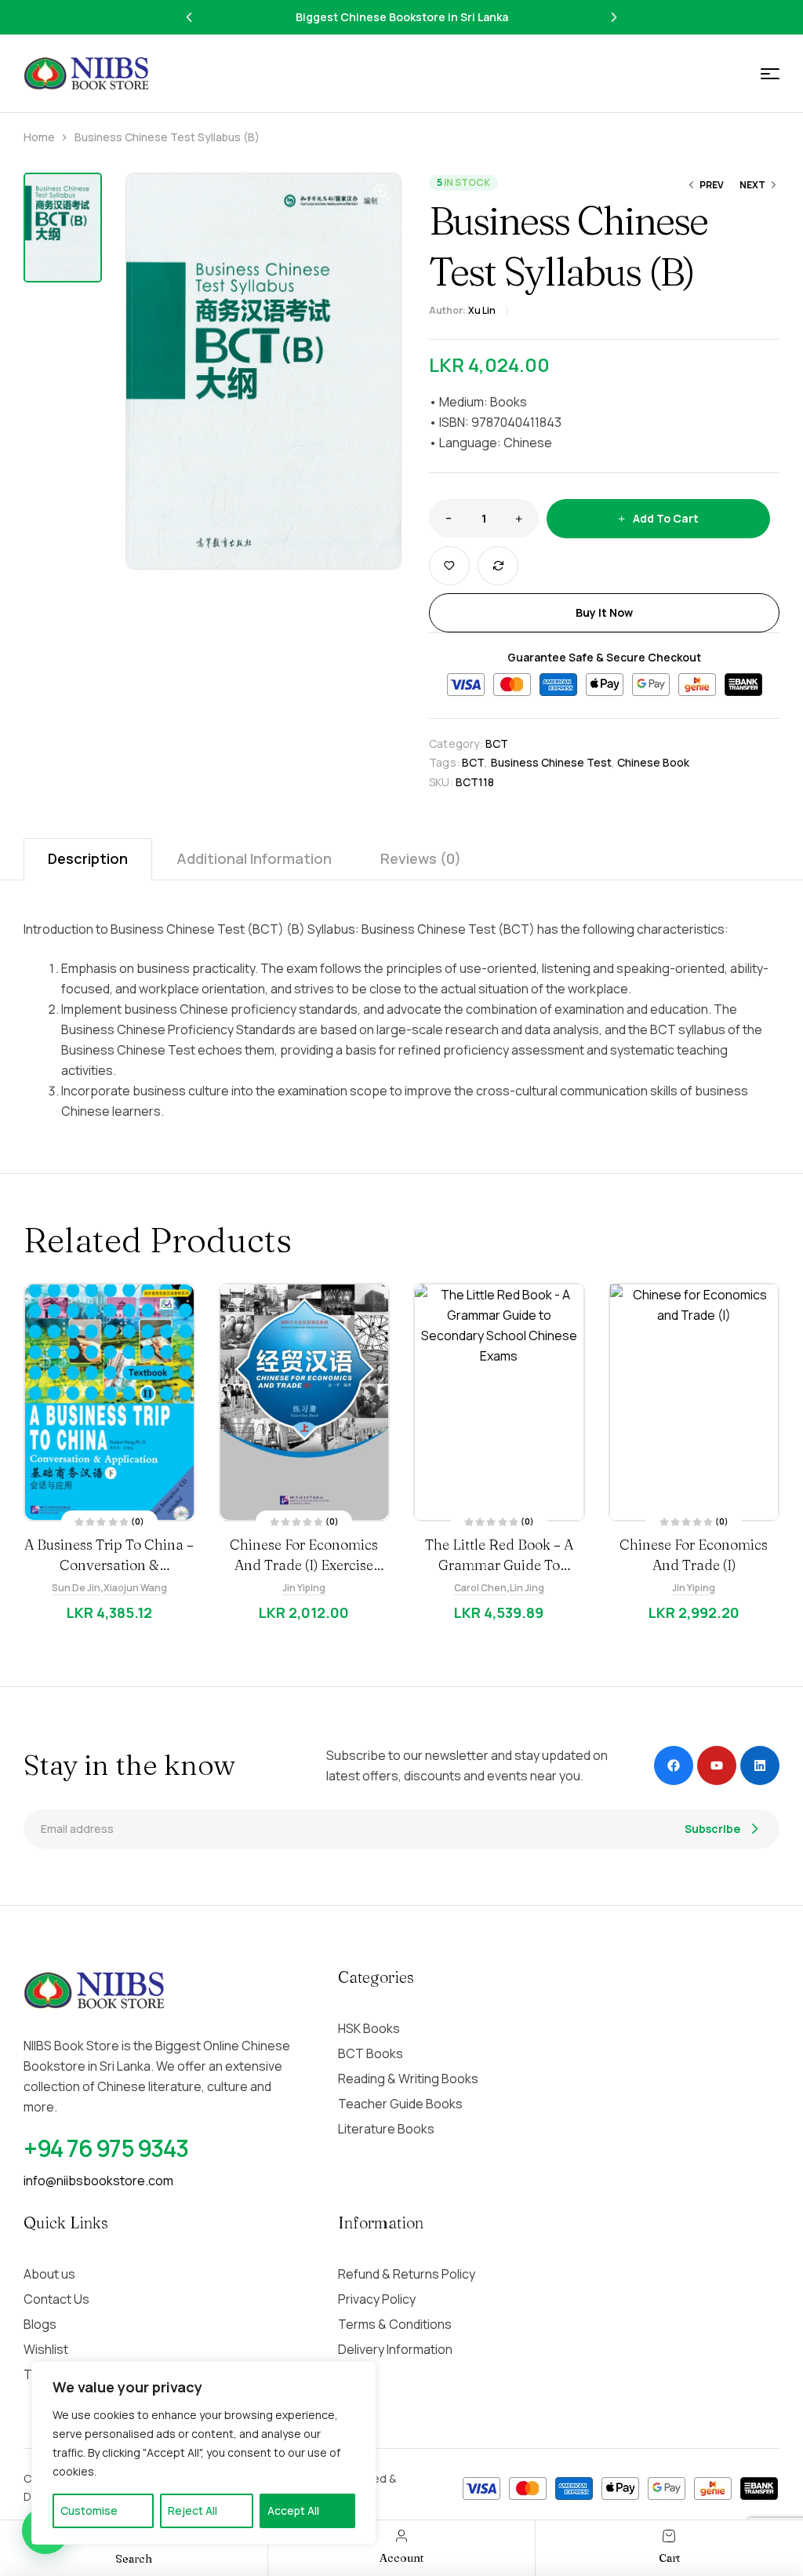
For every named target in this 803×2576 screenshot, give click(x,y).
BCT (497, 743)
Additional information (254, 858)
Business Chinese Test (551, 762)
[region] (204, 2453)
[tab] (88, 859)
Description (88, 858)
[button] (189, 17)
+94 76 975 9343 (106, 2148)
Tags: (444, 762)
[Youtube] (717, 1765)
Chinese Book (653, 762)
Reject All (193, 2510)
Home (39, 137)
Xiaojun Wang (137, 1588)
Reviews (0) (421, 858)
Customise (89, 2510)
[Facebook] (674, 1765)
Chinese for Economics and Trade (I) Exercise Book (306, 1565)
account (401, 2558)
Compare (498, 566)
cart (669, 2558)
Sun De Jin (78, 1588)
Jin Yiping (306, 1588)
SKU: (441, 782)
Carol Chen (482, 1588)
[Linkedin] (760, 1765)
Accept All (293, 2510)
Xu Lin (482, 310)
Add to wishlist (449, 566)
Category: (456, 743)
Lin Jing (529, 1588)
